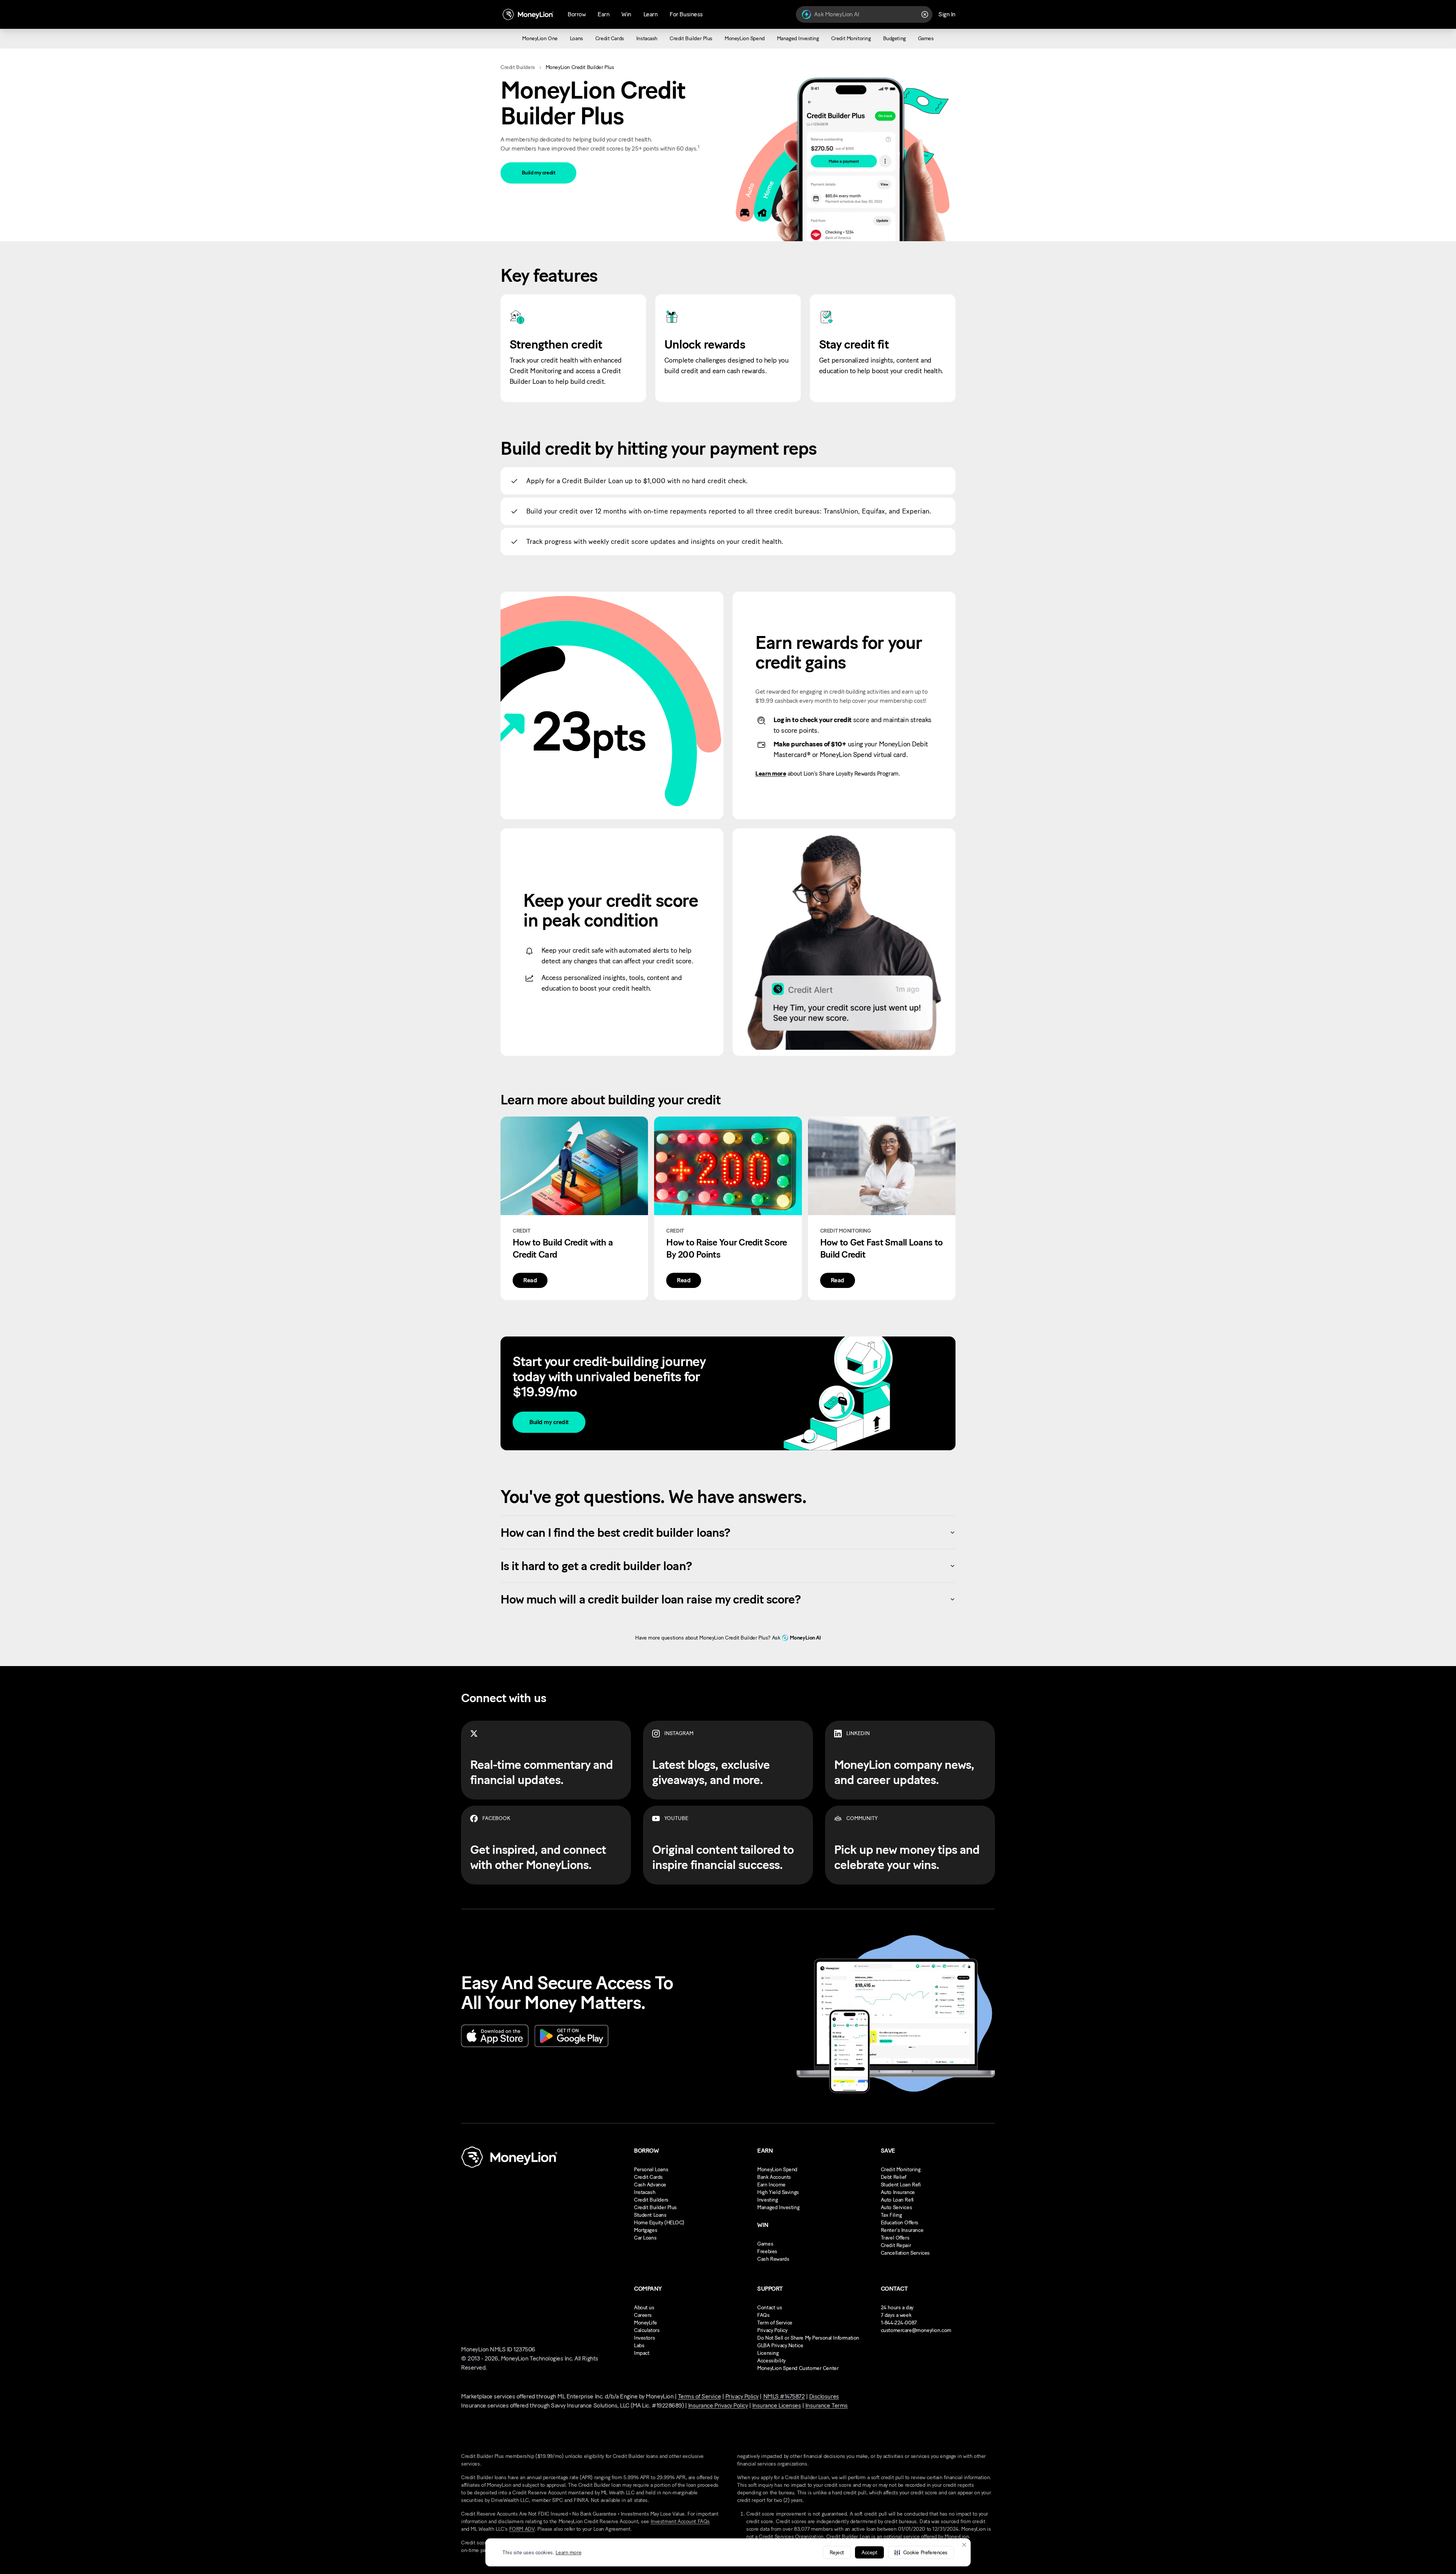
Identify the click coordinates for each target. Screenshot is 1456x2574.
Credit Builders (518, 67)
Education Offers (900, 2223)
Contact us (770, 2308)
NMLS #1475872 (784, 2396)
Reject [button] (837, 2553)
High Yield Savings (778, 2192)
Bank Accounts (774, 2177)
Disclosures (824, 2396)
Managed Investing (778, 2207)
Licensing (768, 2353)
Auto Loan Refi (897, 2200)
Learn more (568, 2553)
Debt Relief (894, 2177)
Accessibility (771, 2361)
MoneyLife (645, 2323)
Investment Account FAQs (680, 2521)
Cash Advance (650, 2185)
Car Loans (645, 2238)
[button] (921, 2552)
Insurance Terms (827, 2405)
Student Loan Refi (901, 2185)
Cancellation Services (905, 2253)
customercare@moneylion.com (916, 2330)
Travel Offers (895, 2238)
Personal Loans (651, 2170)
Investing (767, 2200)
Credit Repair (896, 2245)
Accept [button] (869, 2553)
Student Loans (650, 2215)
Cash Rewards (773, 2259)
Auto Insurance (898, 2192)
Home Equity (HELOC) (659, 2223)
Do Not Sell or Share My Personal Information (808, 2338)
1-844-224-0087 (899, 2323)
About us (644, 2308)
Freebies (767, 2251)
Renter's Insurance (902, 2230)
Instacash (645, 2192)
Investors (644, 2338)
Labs (639, 2345)
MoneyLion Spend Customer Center (798, 2368)
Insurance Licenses (777, 2405)
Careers (643, 2315)
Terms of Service (699, 2396)
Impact (642, 2353)
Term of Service (775, 2323)
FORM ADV (522, 2529)
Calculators (647, 2330)
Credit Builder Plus (655, 2207)
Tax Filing (891, 2215)
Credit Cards (648, 2177)
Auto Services (897, 2207)
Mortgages (646, 2230)
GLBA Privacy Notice (780, 2345)
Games (765, 2244)
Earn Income (771, 2185)
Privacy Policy (772, 2330)
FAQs (763, 2315)
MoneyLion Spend (777, 2170)
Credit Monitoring (901, 2170)
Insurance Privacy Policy (718, 2405)
